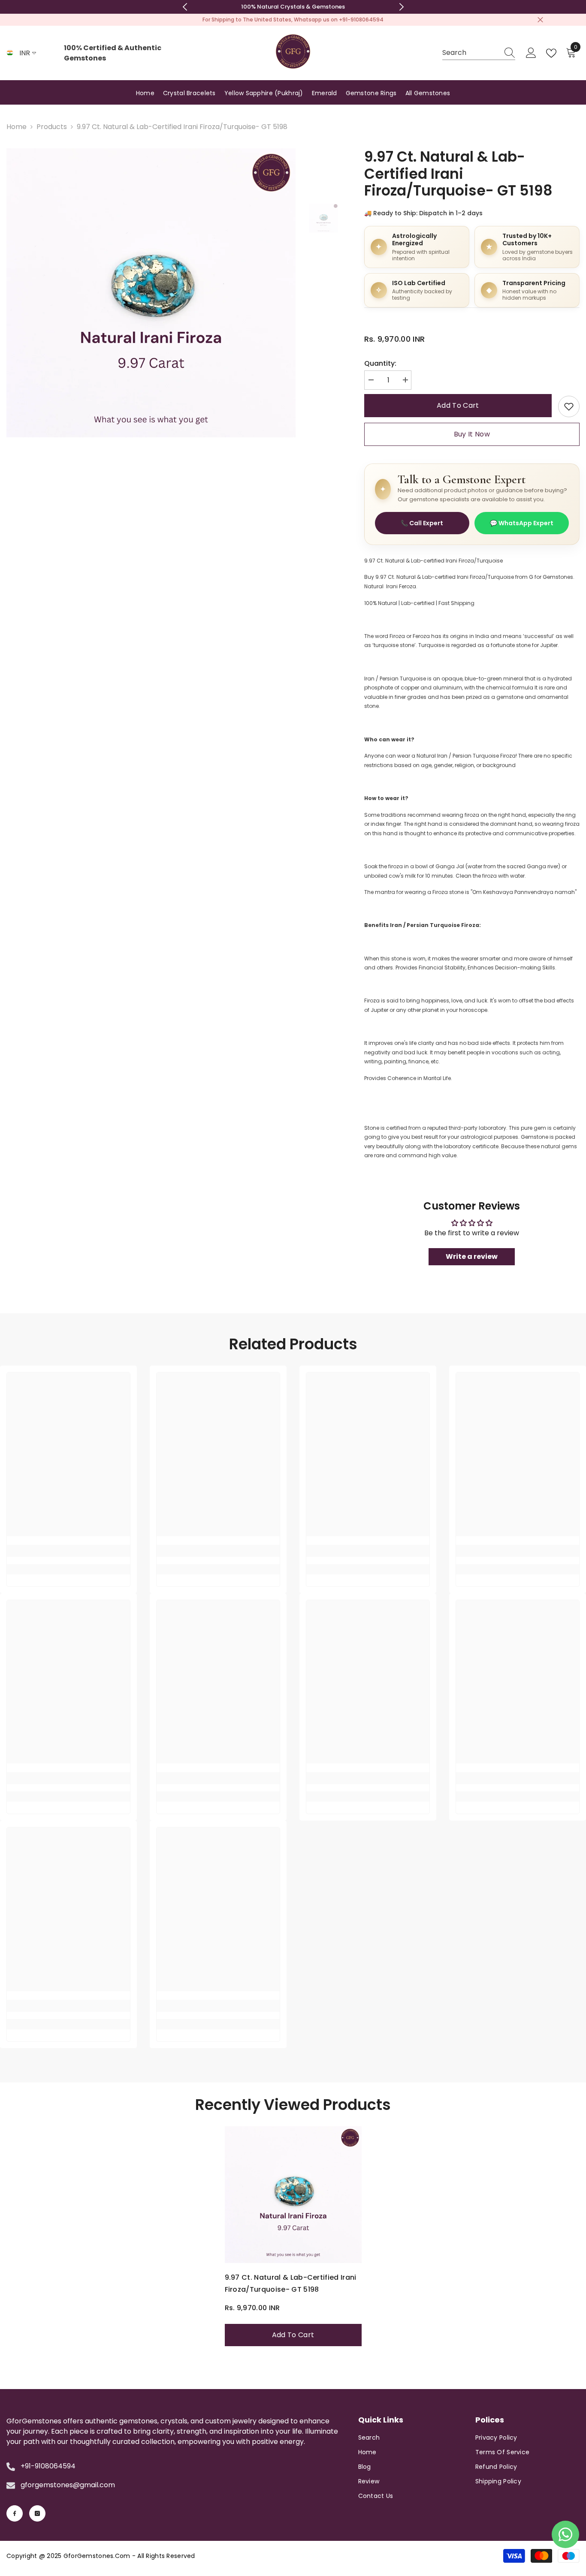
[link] (569, 406)
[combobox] (471, 53)
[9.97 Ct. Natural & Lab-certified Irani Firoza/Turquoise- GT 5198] (293, 2195)
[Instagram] (37, 2513)
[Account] (531, 53)
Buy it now (472, 434)
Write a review (472, 1256)
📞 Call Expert (422, 523)
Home (17, 127)
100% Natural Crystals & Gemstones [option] (293, 7)
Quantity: (380, 363)
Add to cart (458, 405)
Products (52, 127)
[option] (151, 293)
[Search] (479, 53)
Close (540, 20)
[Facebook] (15, 2513)
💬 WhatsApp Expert (522, 523)
